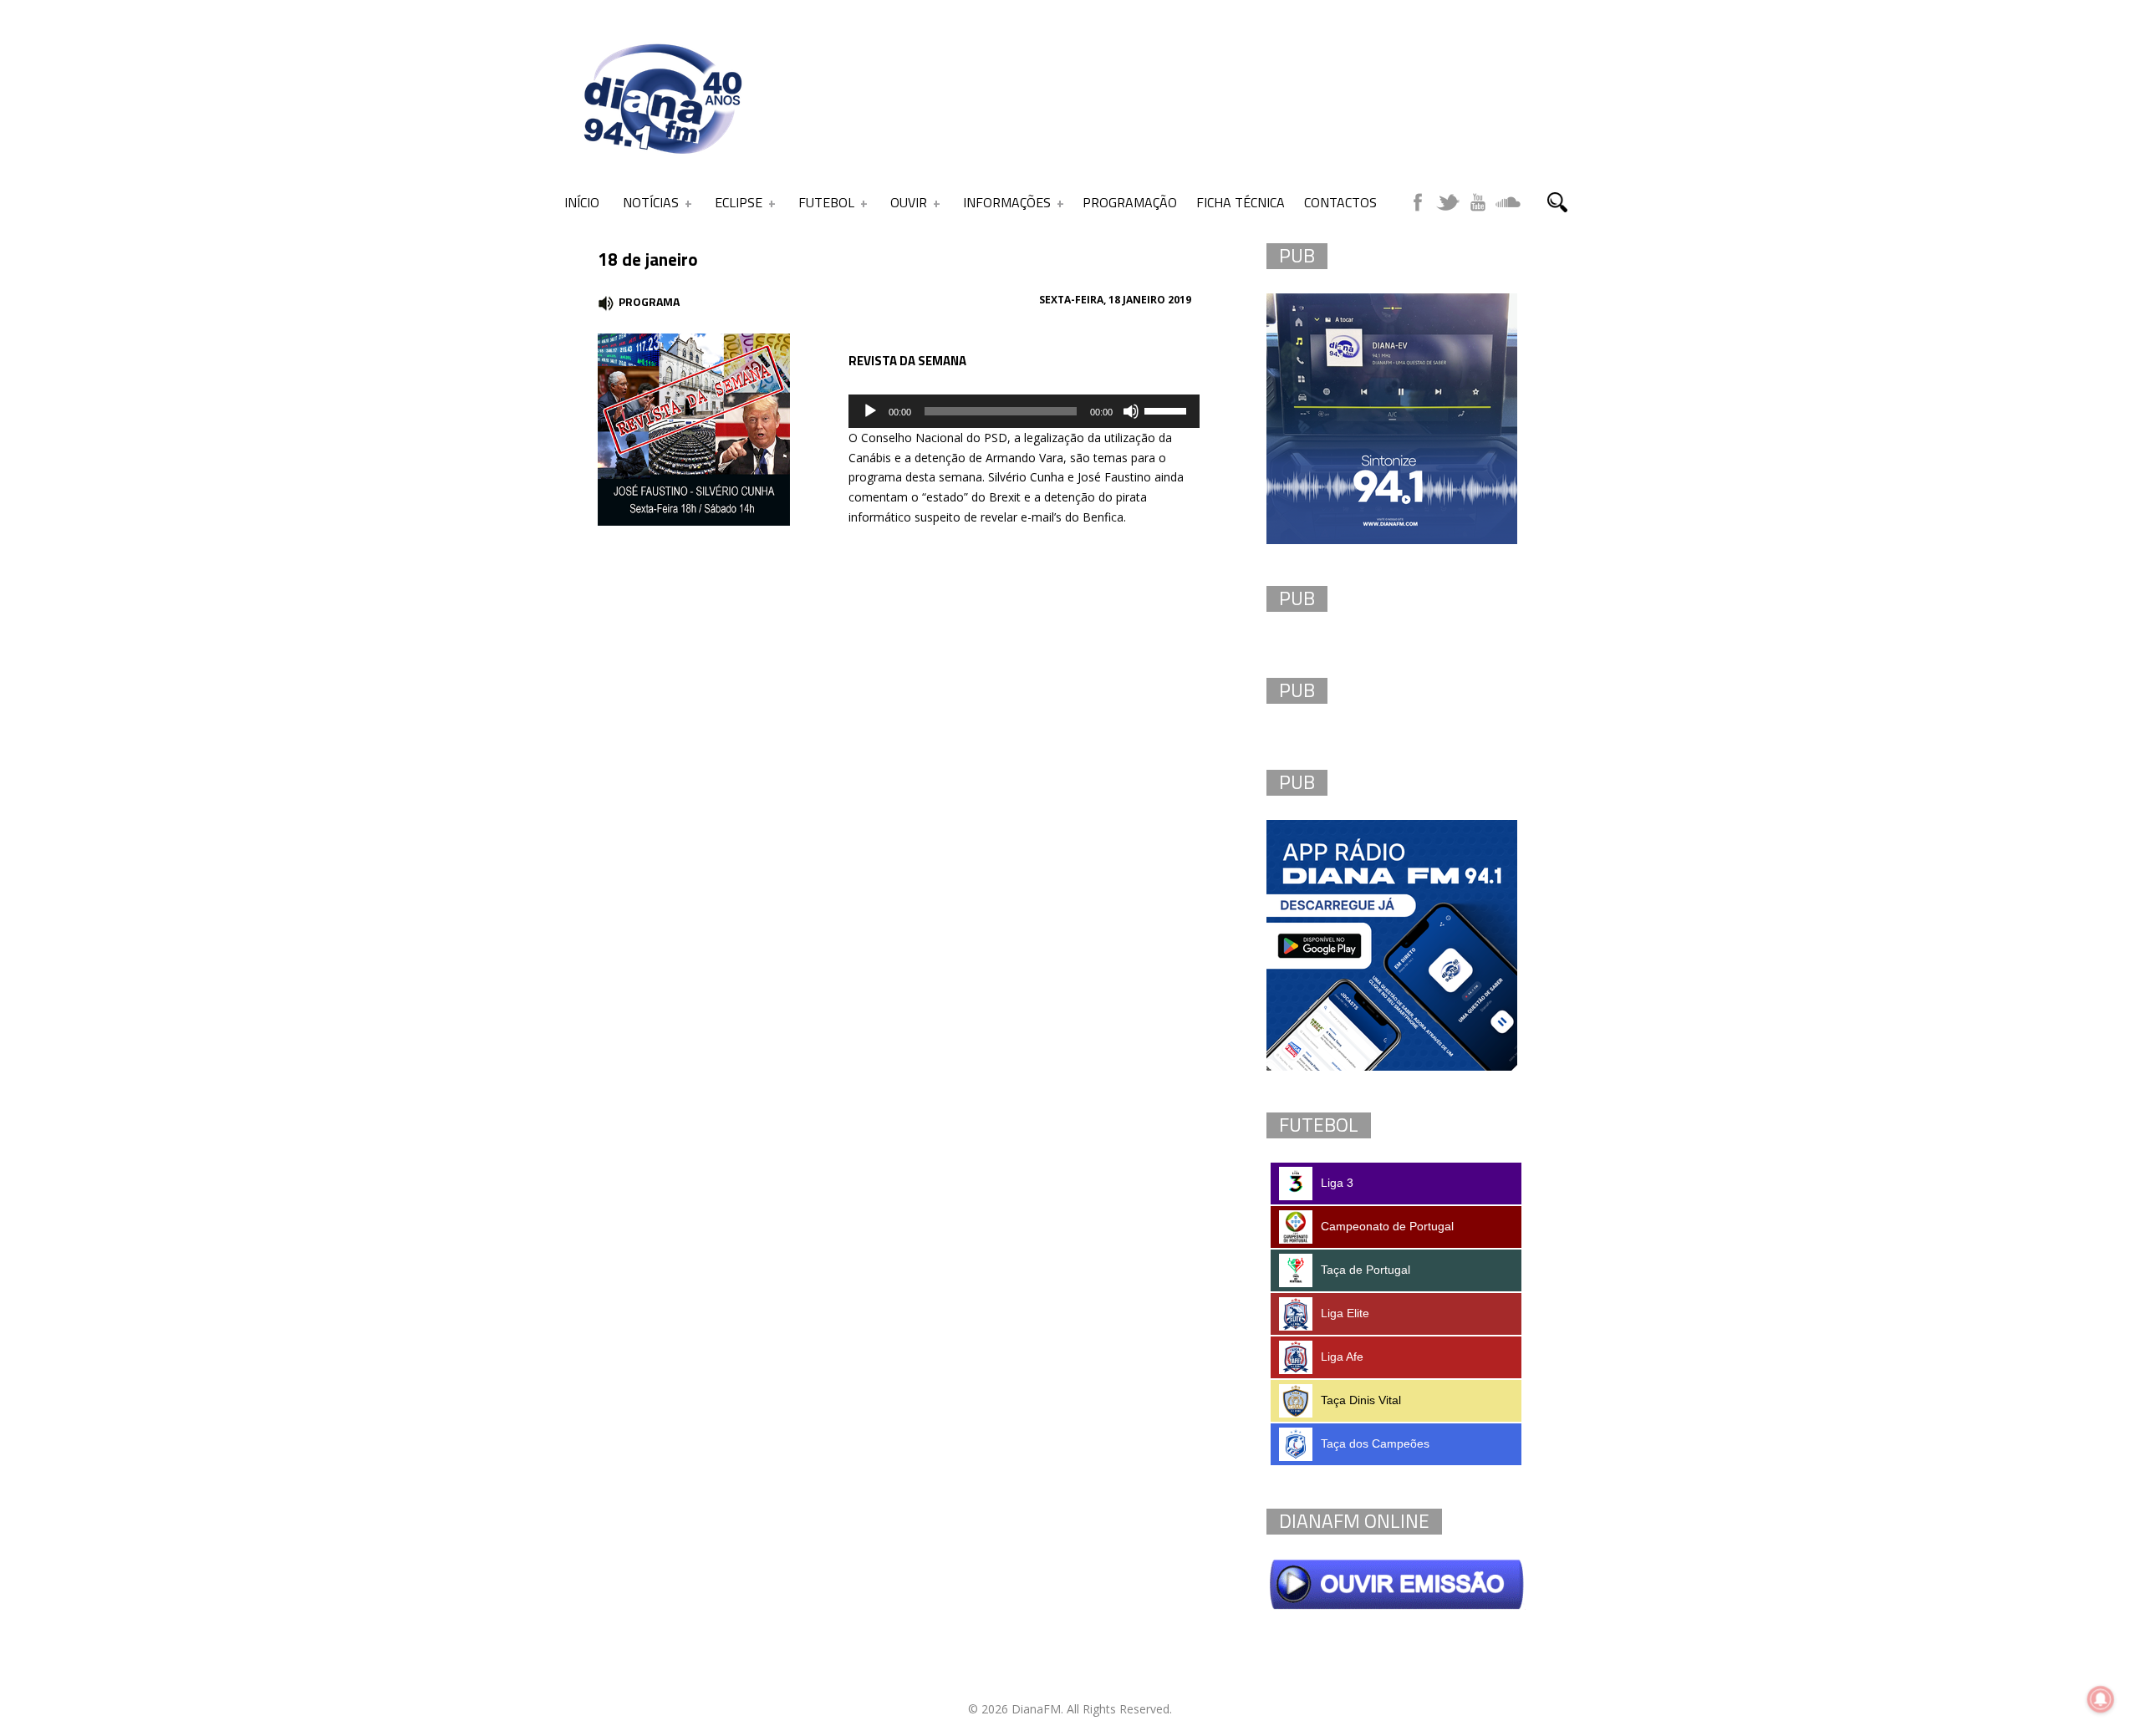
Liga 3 (1337, 1183)
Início (582, 202)
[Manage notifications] (2101, 1699)
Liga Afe (1342, 1357)
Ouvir (909, 202)
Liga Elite (1345, 1313)
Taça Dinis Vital (1361, 1400)
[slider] (1168, 410)
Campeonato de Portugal (1387, 1226)
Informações (1007, 202)
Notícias (651, 202)
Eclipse (739, 202)
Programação (1130, 202)
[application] (1024, 411)
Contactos (1340, 202)
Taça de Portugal (1366, 1270)
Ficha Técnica (1241, 202)
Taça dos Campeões (1375, 1443)
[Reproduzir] (870, 411)
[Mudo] (1131, 411)
